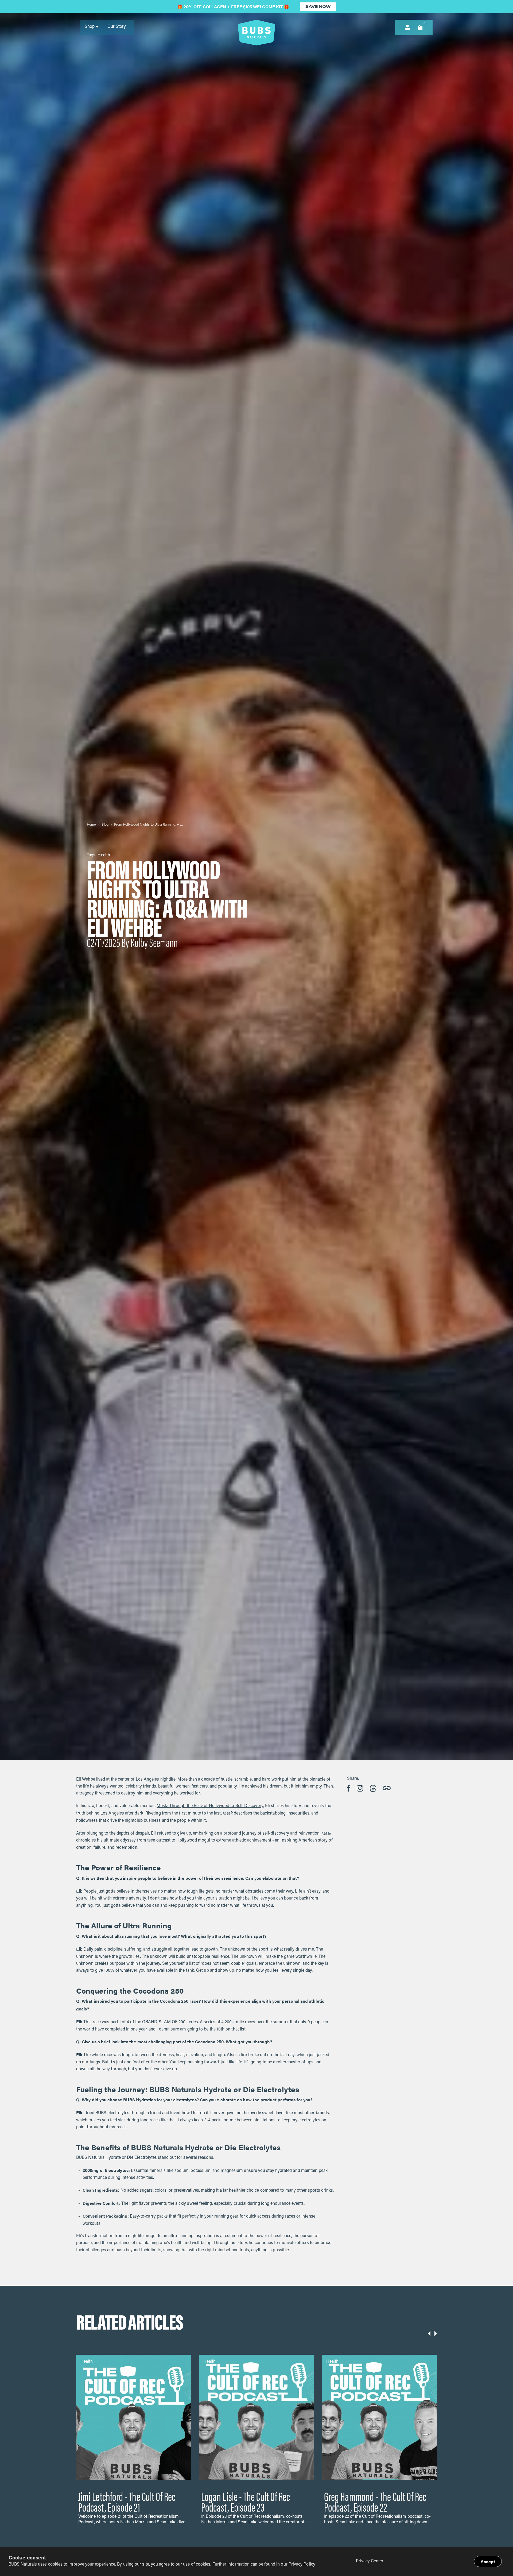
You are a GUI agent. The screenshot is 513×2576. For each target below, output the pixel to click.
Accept (488, 2561)
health (104, 855)
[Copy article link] (387, 1788)
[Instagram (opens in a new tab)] (360, 1788)
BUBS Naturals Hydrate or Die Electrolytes (116, 2158)
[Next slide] (436, 2334)
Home (91, 825)
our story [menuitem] (117, 27)
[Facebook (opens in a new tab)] (349, 1788)
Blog (105, 825)
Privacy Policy (302, 2565)
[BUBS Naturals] (256, 33)
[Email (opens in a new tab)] (373, 1788)
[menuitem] (92, 27)
